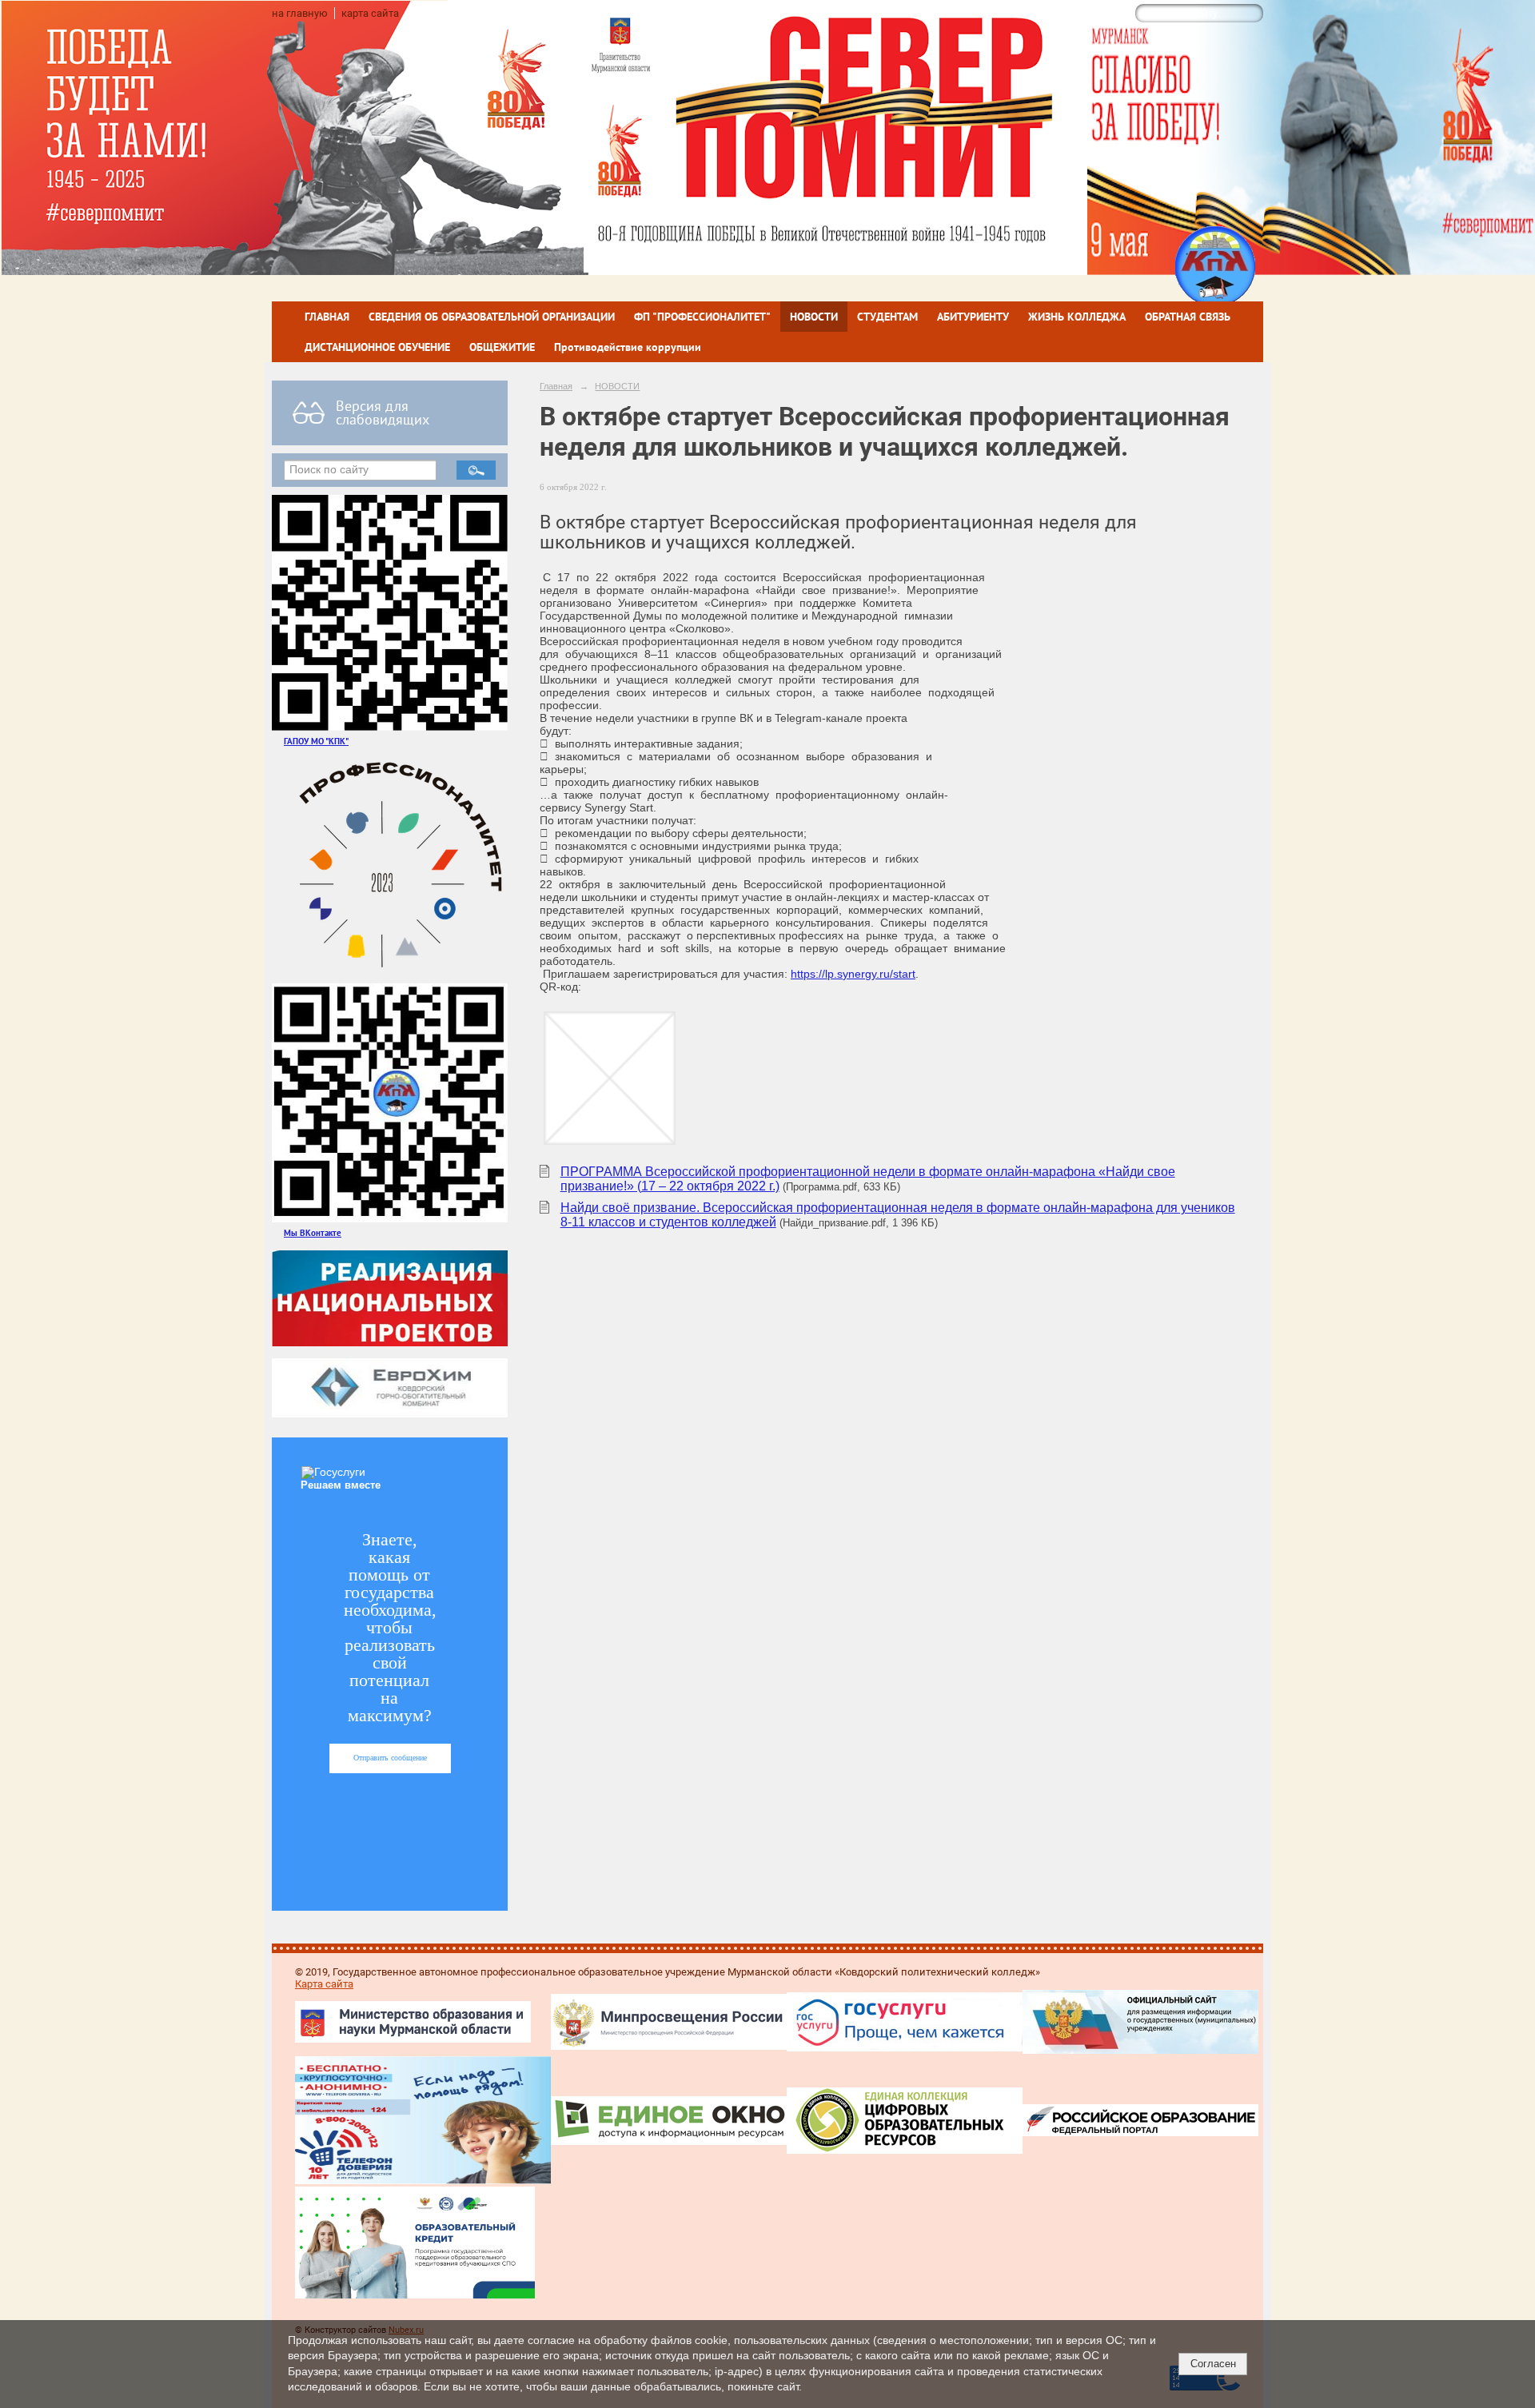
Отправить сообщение (390, 1758)
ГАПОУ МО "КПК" (316, 741)
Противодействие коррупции (628, 347)
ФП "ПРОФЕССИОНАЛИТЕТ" (702, 317)
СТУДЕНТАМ (887, 317)
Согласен (1213, 2364)
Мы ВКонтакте (313, 1232)
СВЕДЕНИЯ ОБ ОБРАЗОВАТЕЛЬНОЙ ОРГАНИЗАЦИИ (492, 317)
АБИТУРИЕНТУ (973, 317)
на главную (300, 13)
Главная (556, 386)
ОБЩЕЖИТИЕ (502, 347)
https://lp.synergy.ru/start (853, 974)
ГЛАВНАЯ (327, 317)
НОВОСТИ (814, 317)
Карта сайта (324, 1984)
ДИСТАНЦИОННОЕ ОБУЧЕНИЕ (377, 347)
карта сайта (370, 13)
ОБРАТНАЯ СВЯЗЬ (1188, 317)
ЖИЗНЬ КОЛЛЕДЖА (1077, 317)
